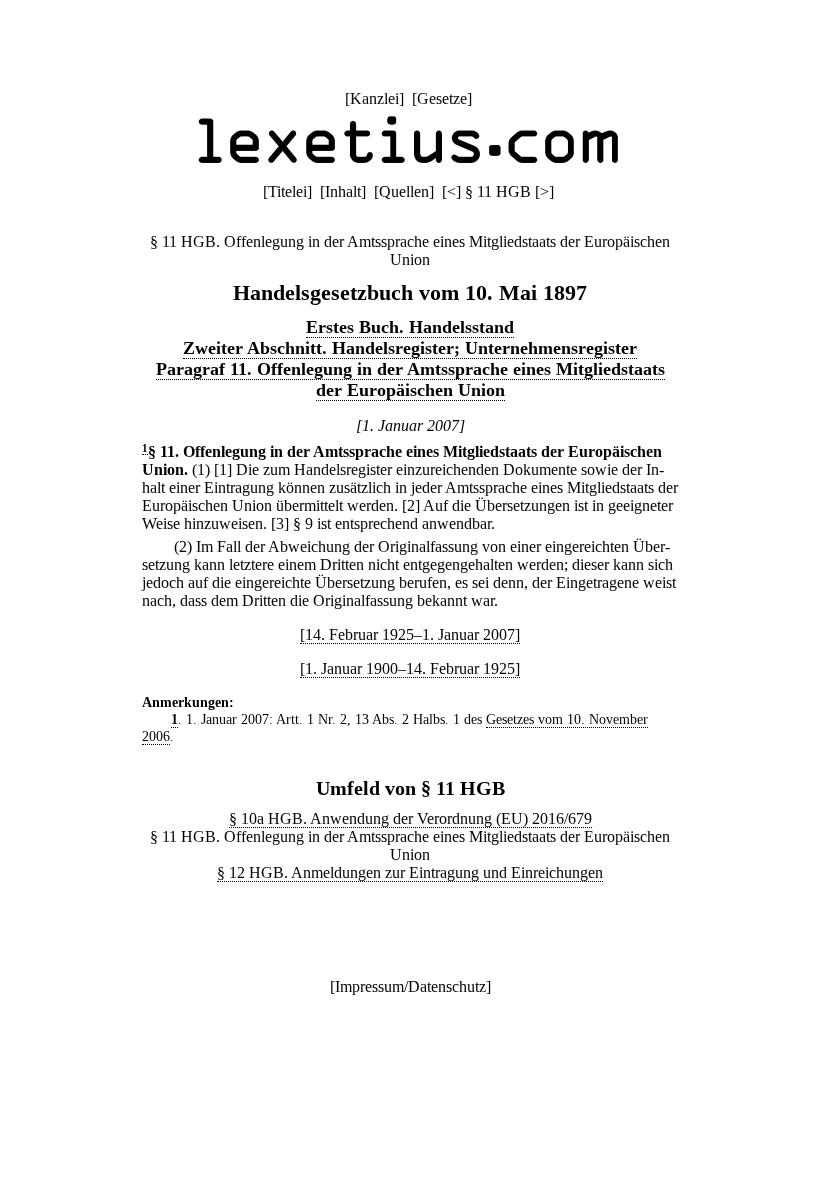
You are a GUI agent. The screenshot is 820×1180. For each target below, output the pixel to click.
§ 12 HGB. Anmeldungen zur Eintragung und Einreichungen (410, 872)
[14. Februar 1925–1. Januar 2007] (410, 634)
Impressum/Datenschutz (410, 986)
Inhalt (343, 191)
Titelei (287, 191)
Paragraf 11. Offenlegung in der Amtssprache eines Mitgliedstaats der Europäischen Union (410, 379)
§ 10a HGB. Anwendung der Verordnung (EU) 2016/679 (410, 818)
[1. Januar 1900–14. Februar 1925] (410, 668)
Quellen (404, 191)
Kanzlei (374, 98)
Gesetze (442, 98)
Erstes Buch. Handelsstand (410, 327)
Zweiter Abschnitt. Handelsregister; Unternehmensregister (410, 348)
